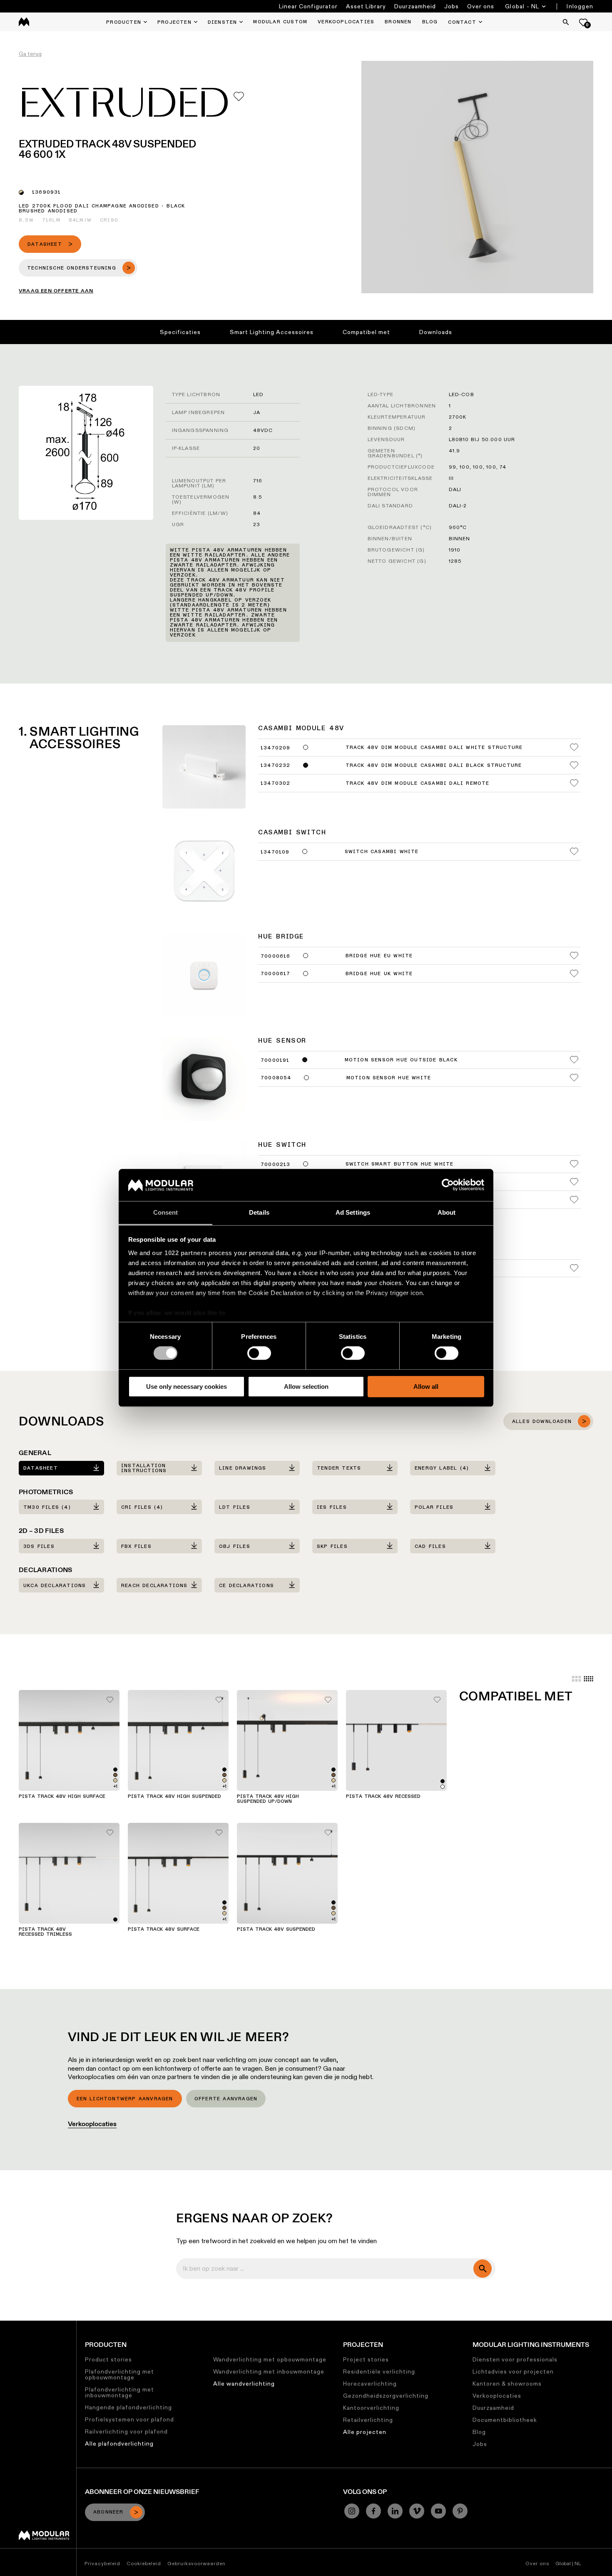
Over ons (481, 6)
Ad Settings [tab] (353, 1212)
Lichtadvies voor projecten (513, 2371)
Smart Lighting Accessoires (272, 332)
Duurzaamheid (415, 6)
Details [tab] (259, 1212)
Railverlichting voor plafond (126, 2431)
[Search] (566, 22)
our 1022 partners (179, 1253)
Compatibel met (366, 332)
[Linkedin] (395, 2511)
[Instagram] (352, 2511)
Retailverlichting (368, 2420)
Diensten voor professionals (515, 2359)
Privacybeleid (102, 2563)
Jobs (452, 6)
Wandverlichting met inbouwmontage (269, 2371)
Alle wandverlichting (244, 2384)
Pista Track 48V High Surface (62, 1797)
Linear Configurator (308, 6)
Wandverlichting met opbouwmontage (270, 2359)
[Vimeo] (417, 2511)
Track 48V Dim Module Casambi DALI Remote (418, 784)
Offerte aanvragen (226, 2099)
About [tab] (447, 1212)
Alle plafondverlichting (119, 2444)
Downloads (436, 332)
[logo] (24, 22)
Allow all (426, 1387)
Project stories (366, 2359)
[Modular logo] (44, 2538)
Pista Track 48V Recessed (383, 1797)
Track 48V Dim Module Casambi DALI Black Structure (434, 766)
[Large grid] (576, 1679)
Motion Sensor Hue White (389, 1078)
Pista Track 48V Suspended (276, 1930)
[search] (483, 2269)
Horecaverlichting (370, 2384)
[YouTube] (438, 2511)
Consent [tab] (166, 1212)
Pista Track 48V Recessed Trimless (45, 1932)
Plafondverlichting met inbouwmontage (119, 2392)
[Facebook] (373, 2511)
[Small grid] (588, 1679)
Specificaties (180, 332)
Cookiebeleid (144, 2563)
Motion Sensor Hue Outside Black (401, 1060)
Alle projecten (365, 2432)
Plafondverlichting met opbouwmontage (119, 2374)
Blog (479, 2432)
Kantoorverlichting (371, 2408)
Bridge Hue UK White (379, 974)
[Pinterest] (460, 2511)
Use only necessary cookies (187, 1387)
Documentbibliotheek (505, 2420)
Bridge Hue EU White (379, 956)
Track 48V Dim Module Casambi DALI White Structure (434, 748)
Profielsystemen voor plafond (129, 2419)
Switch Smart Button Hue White (400, 1164)
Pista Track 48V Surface (164, 1930)
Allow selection (306, 1387)
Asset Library (366, 6)
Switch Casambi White (382, 852)
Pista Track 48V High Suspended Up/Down (268, 1799)
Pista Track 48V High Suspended (174, 1797)
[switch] (259, 1353)
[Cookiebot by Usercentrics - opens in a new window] (448, 1185)
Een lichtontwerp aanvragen (125, 2099)
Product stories (108, 2359)
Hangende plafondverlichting (128, 2407)
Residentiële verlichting (379, 2371)
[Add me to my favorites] (239, 96)
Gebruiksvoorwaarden (197, 2563)
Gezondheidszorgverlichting (386, 2396)
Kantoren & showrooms (507, 2384)
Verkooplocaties (92, 2124)
